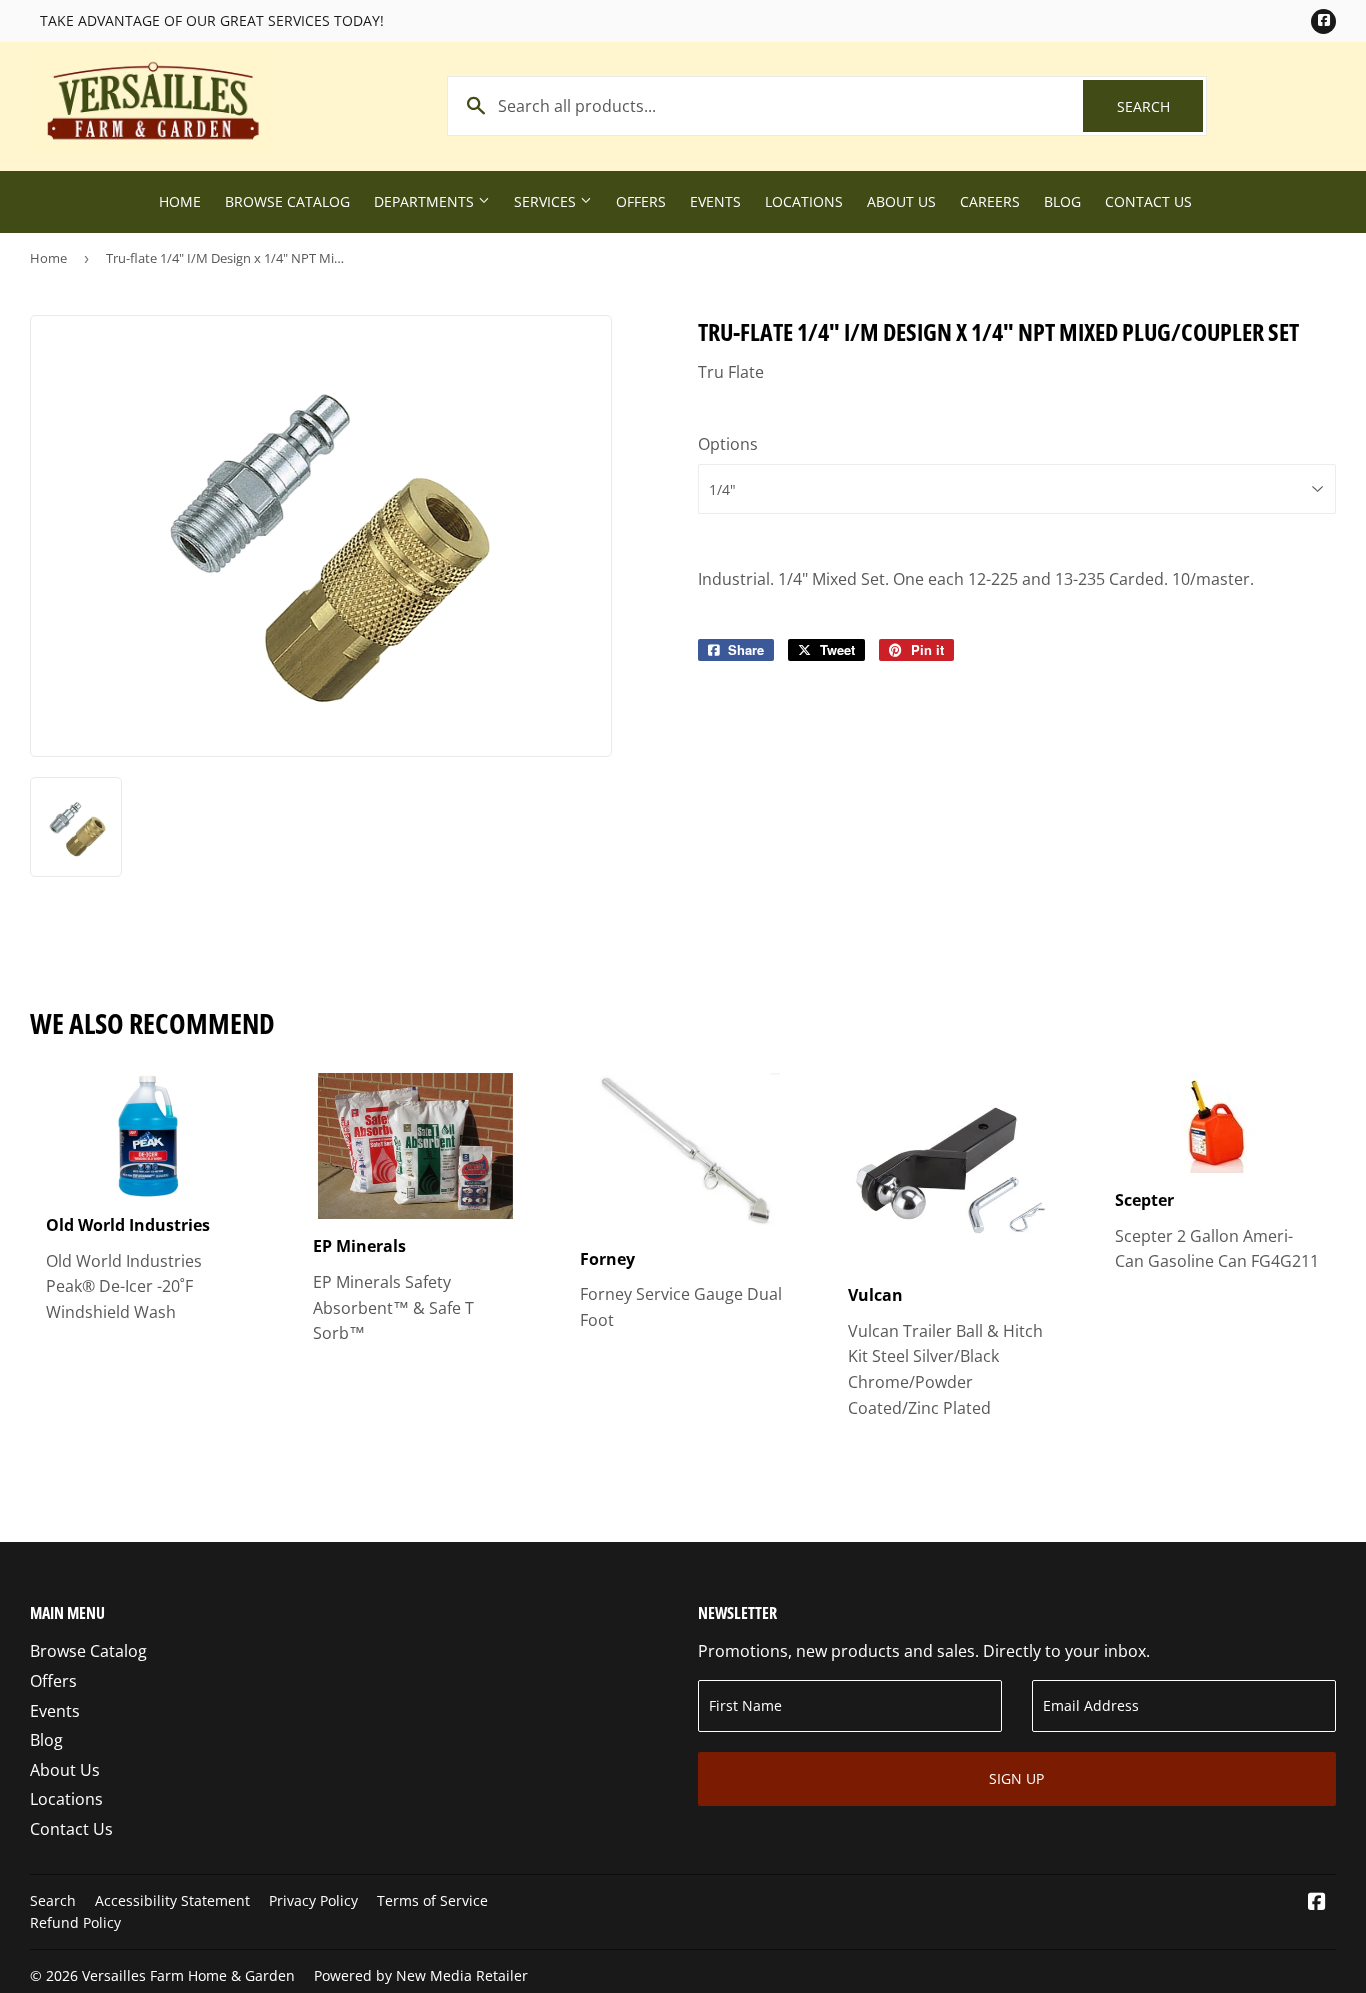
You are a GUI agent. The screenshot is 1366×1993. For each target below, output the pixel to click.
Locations (804, 201)
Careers (990, 201)
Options (728, 444)
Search (1160, 106)
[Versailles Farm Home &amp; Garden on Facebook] (1317, 1903)
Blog (1062, 201)
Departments (426, 201)
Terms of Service (432, 1900)
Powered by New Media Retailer (421, 1975)
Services (547, 201)
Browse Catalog (287, 201)
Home (180, 201)
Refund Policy (75, 1922)
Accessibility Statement (172, 1900)
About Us (901, 201)
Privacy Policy (313, 1900)
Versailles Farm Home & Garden (188, 1975)
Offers (641, 201)
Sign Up (1016, 1778)
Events (715, 201)
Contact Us (1148, 201)
